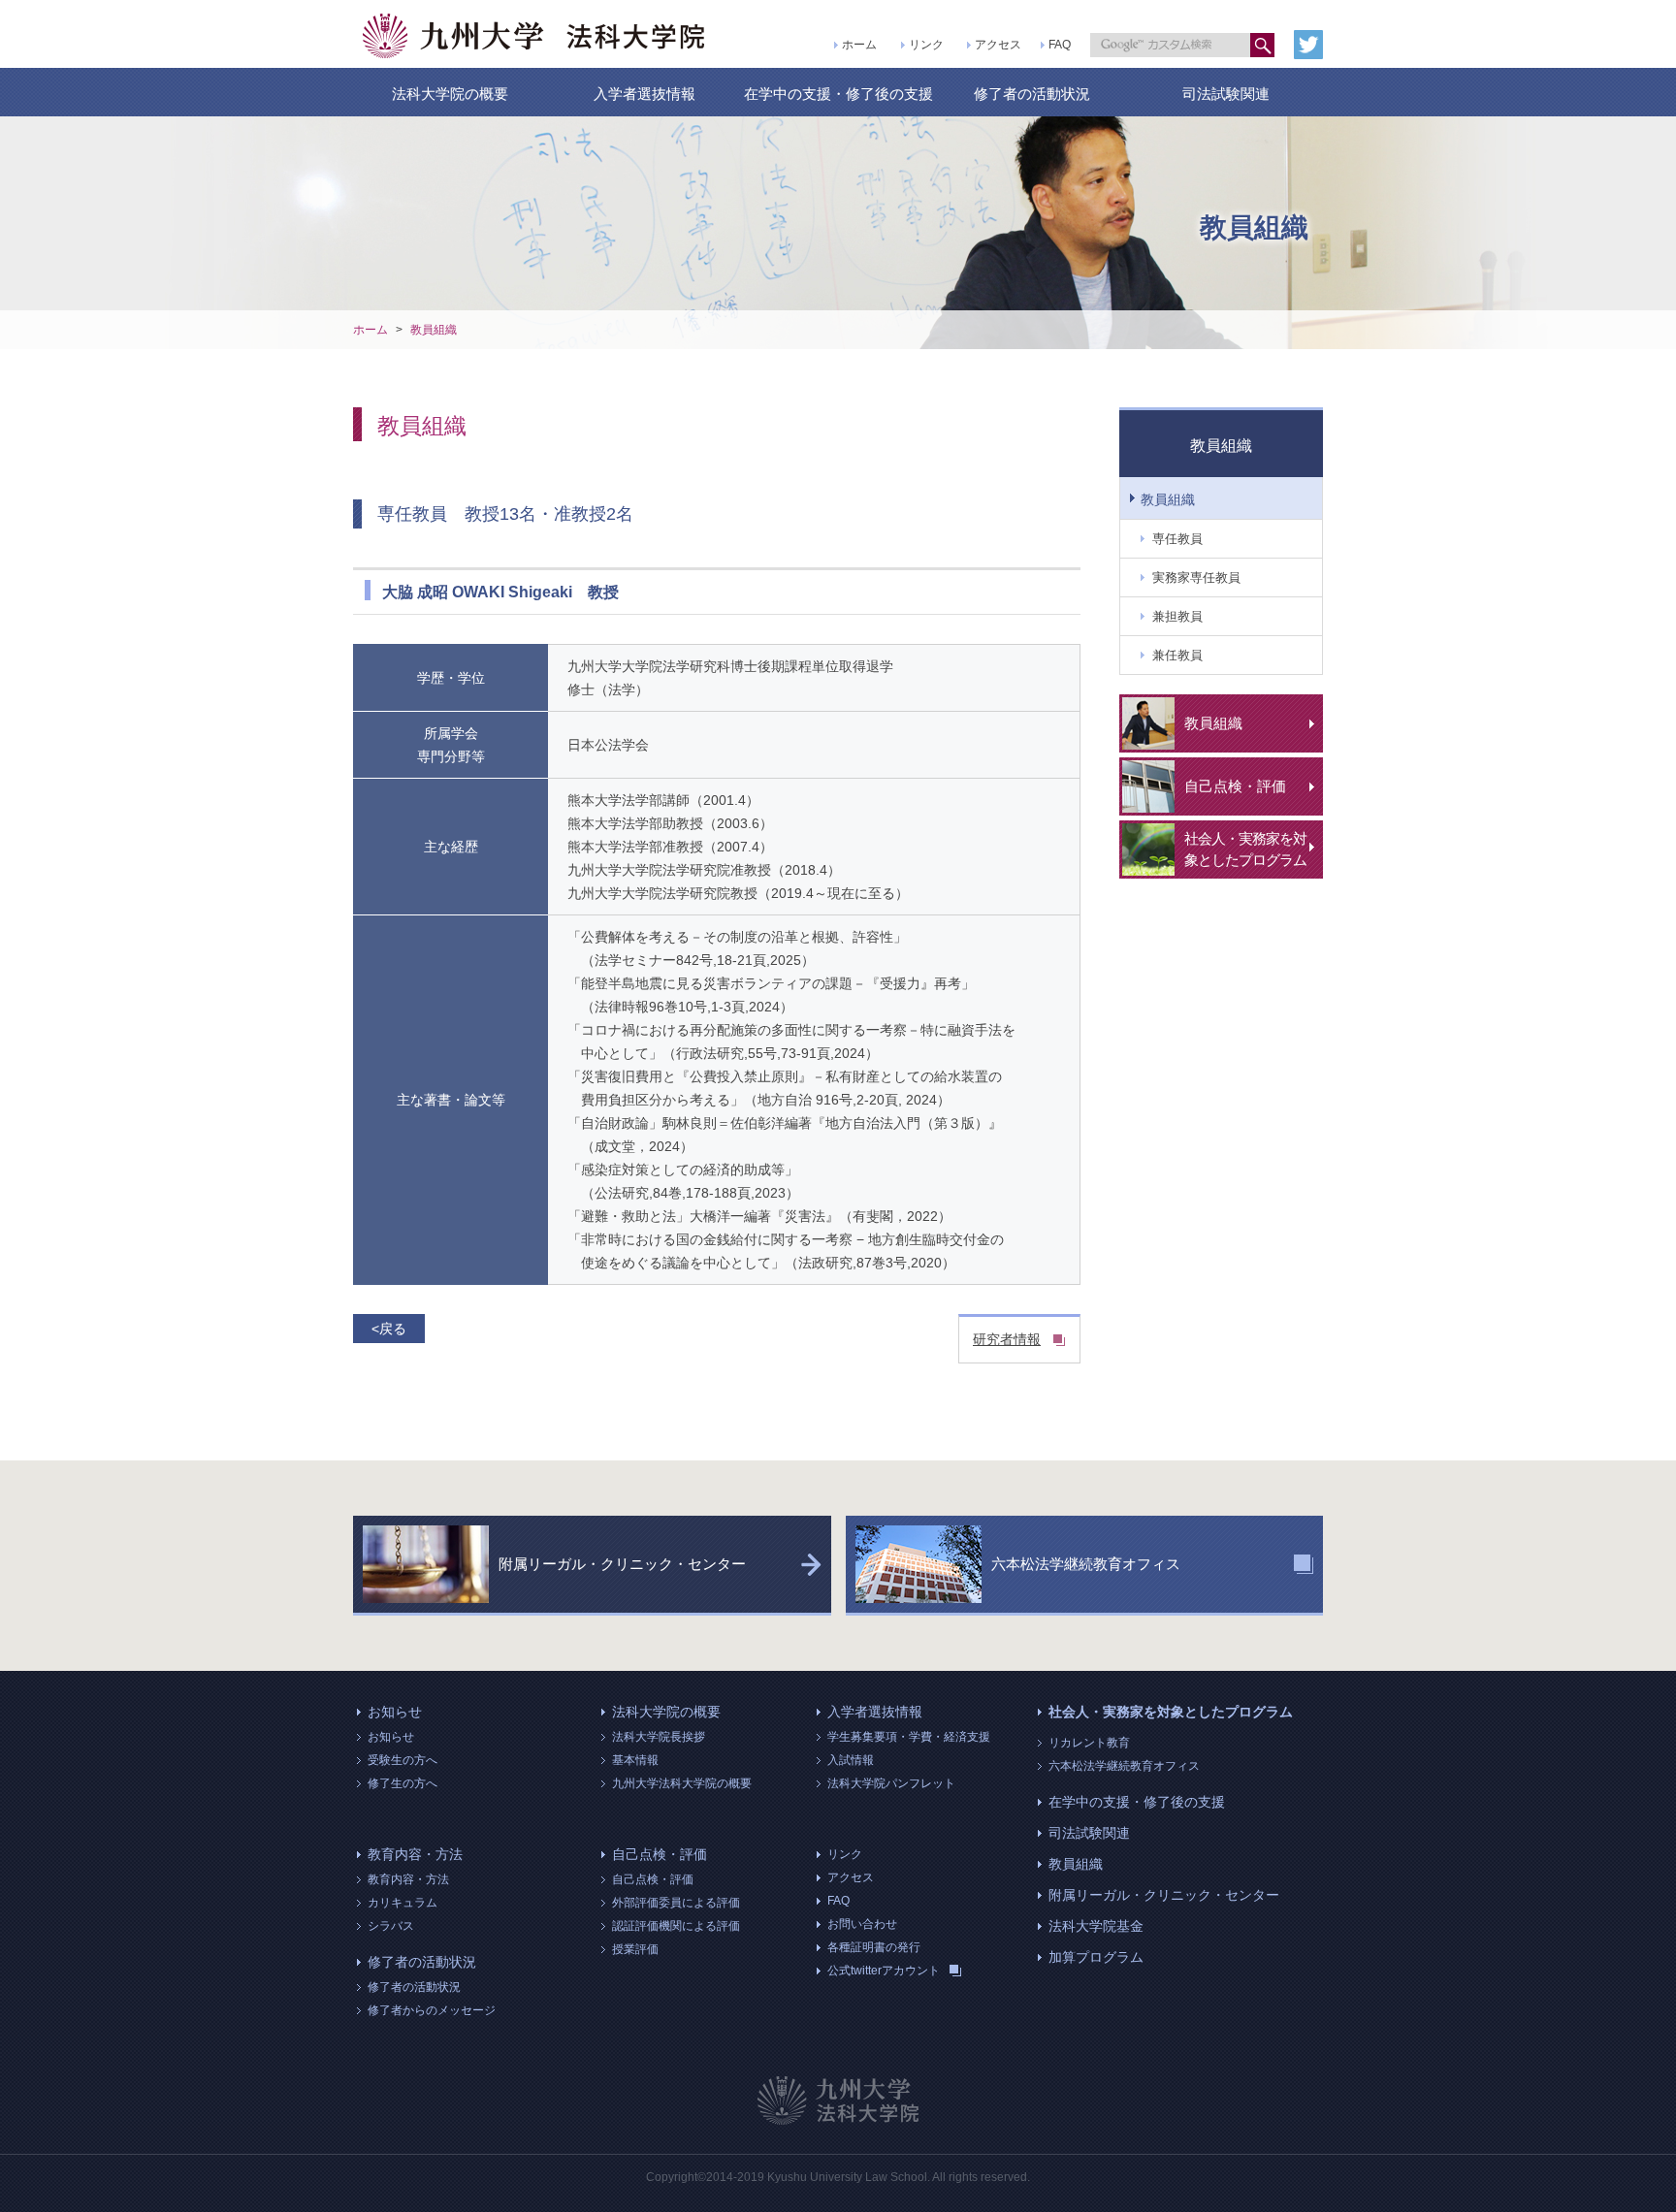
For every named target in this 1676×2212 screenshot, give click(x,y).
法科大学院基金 (1096, 1926)
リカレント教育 (1089, 1743)
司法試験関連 (1226, 94)
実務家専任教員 (1196, 577)
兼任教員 (1177, 655)
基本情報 (635, 1760)
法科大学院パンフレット (891, 1783)
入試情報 (851, 1760)
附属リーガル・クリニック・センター (1164, 1895)
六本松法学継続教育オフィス (1124, 1766)
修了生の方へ (403, 1783)
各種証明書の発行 (874, 1947)
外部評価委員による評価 (676, 1903)
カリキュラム (403, 1903)
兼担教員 (1177, 616)
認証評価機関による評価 (676, 1926)
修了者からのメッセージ (432, 2010)
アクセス (998, 45)
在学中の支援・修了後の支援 (838, 94)
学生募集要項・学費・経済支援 (909, 1737)
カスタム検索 (1262, 45)
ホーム (859, 45)
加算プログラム (1096, 1957)
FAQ (1060, 45)
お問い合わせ (862, 1924)
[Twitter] (1308, 45)
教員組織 (434, 330)
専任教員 (1177, 539)
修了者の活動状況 (1032, 94)
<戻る (389, 1329)
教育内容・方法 (415, 1854)
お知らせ (395, 1712)
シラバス (391, 1926)
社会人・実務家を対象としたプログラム (1171, 1712)
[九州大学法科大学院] (535, 36)
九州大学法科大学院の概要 (682, 1783)
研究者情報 (1007, 1339)
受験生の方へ (403, 1760)
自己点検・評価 (660, 1854)
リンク (926, 45)
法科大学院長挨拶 (659, 1737)
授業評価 (635, 1949)
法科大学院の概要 (450, 94)
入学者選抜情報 (645, 94)
